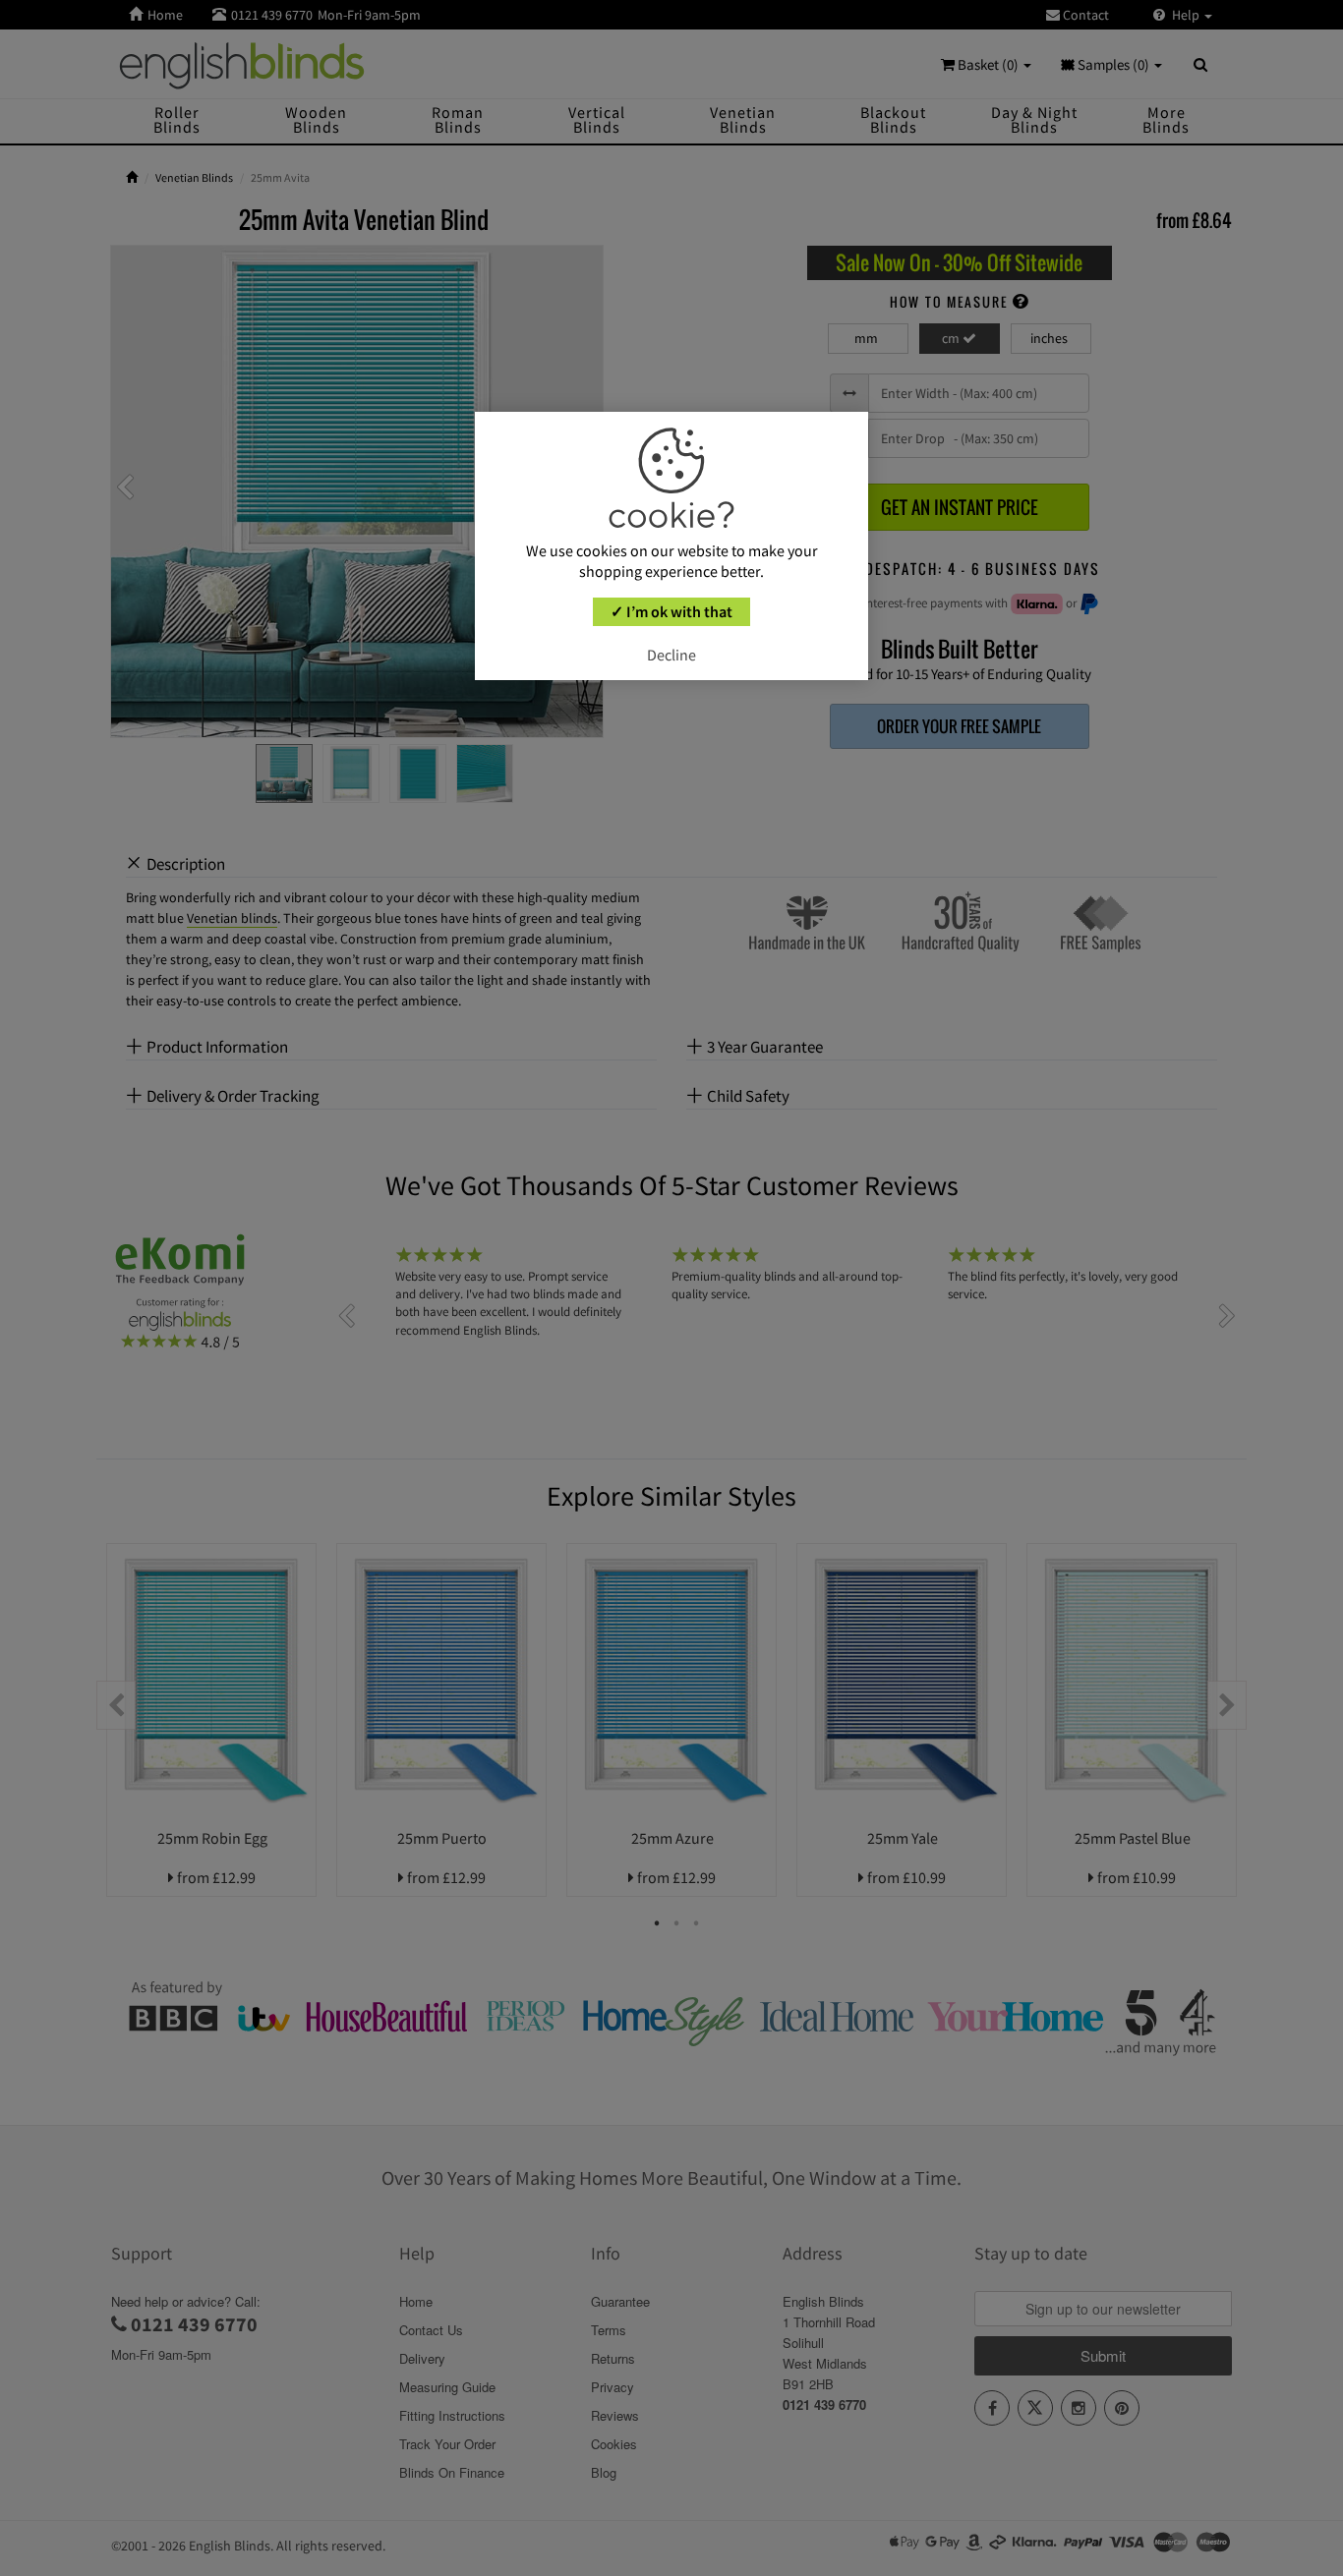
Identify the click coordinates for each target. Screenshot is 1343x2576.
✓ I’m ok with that (671, 611)
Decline (671, 655)
